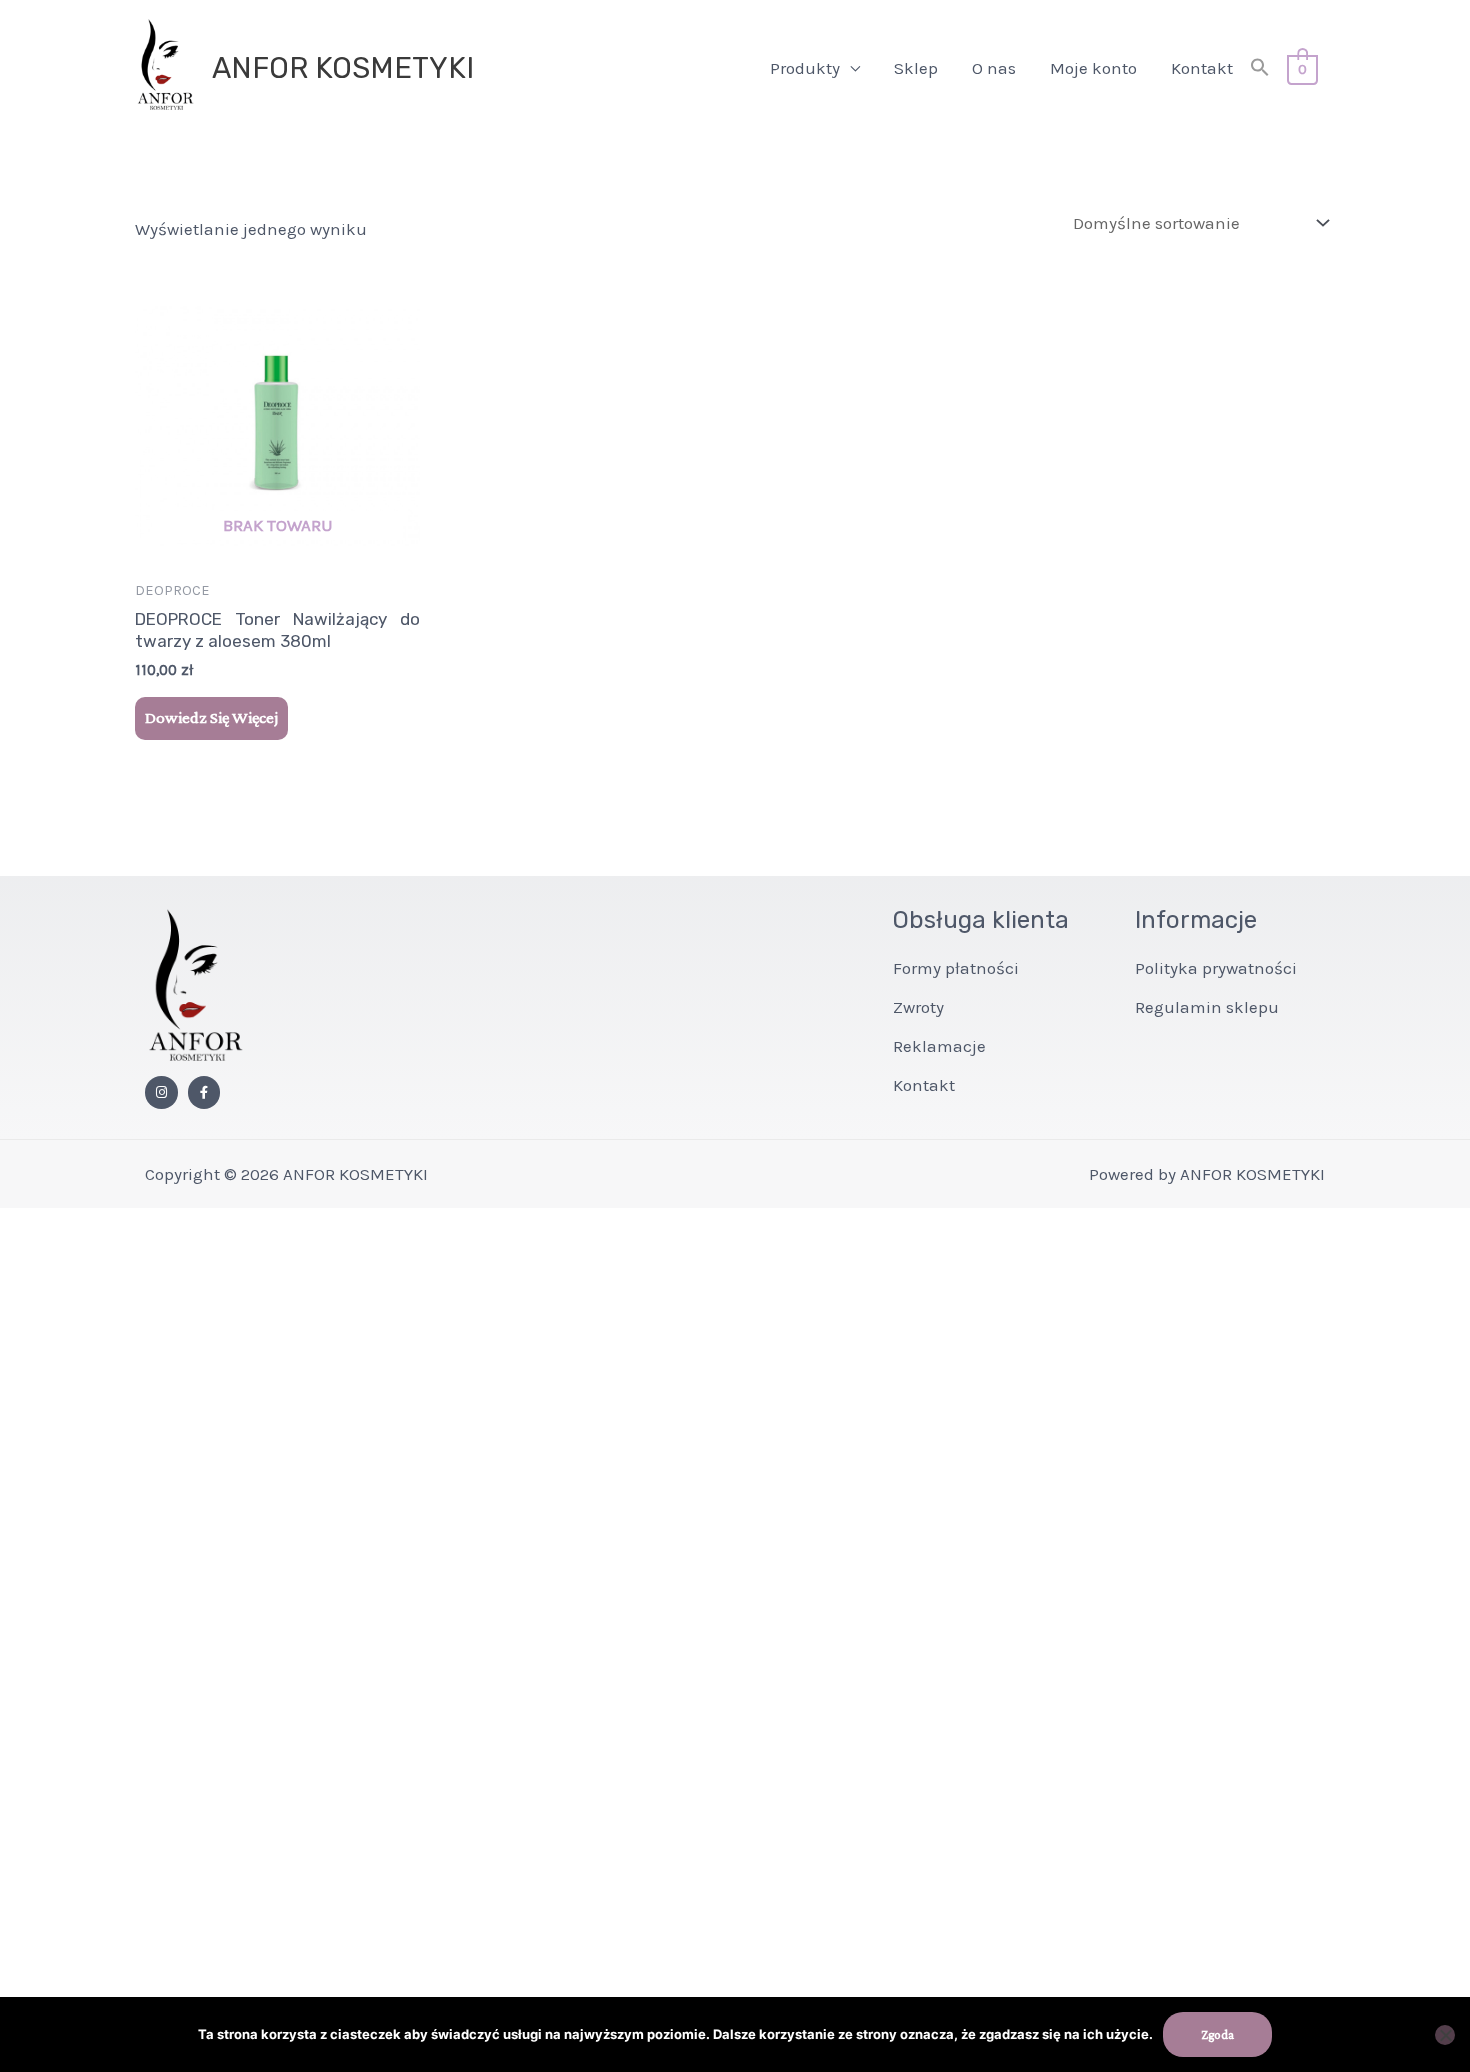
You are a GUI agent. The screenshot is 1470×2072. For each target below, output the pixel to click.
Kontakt (1202, 68)
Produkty (805, 68)
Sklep (916, 68)
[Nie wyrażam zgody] (1445, 2035)
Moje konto (1093, 68)
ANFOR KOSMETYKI (343, 68)
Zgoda (1217, 2034)
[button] (1260, 68)
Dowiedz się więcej (211, 717)
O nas (994, 68)
